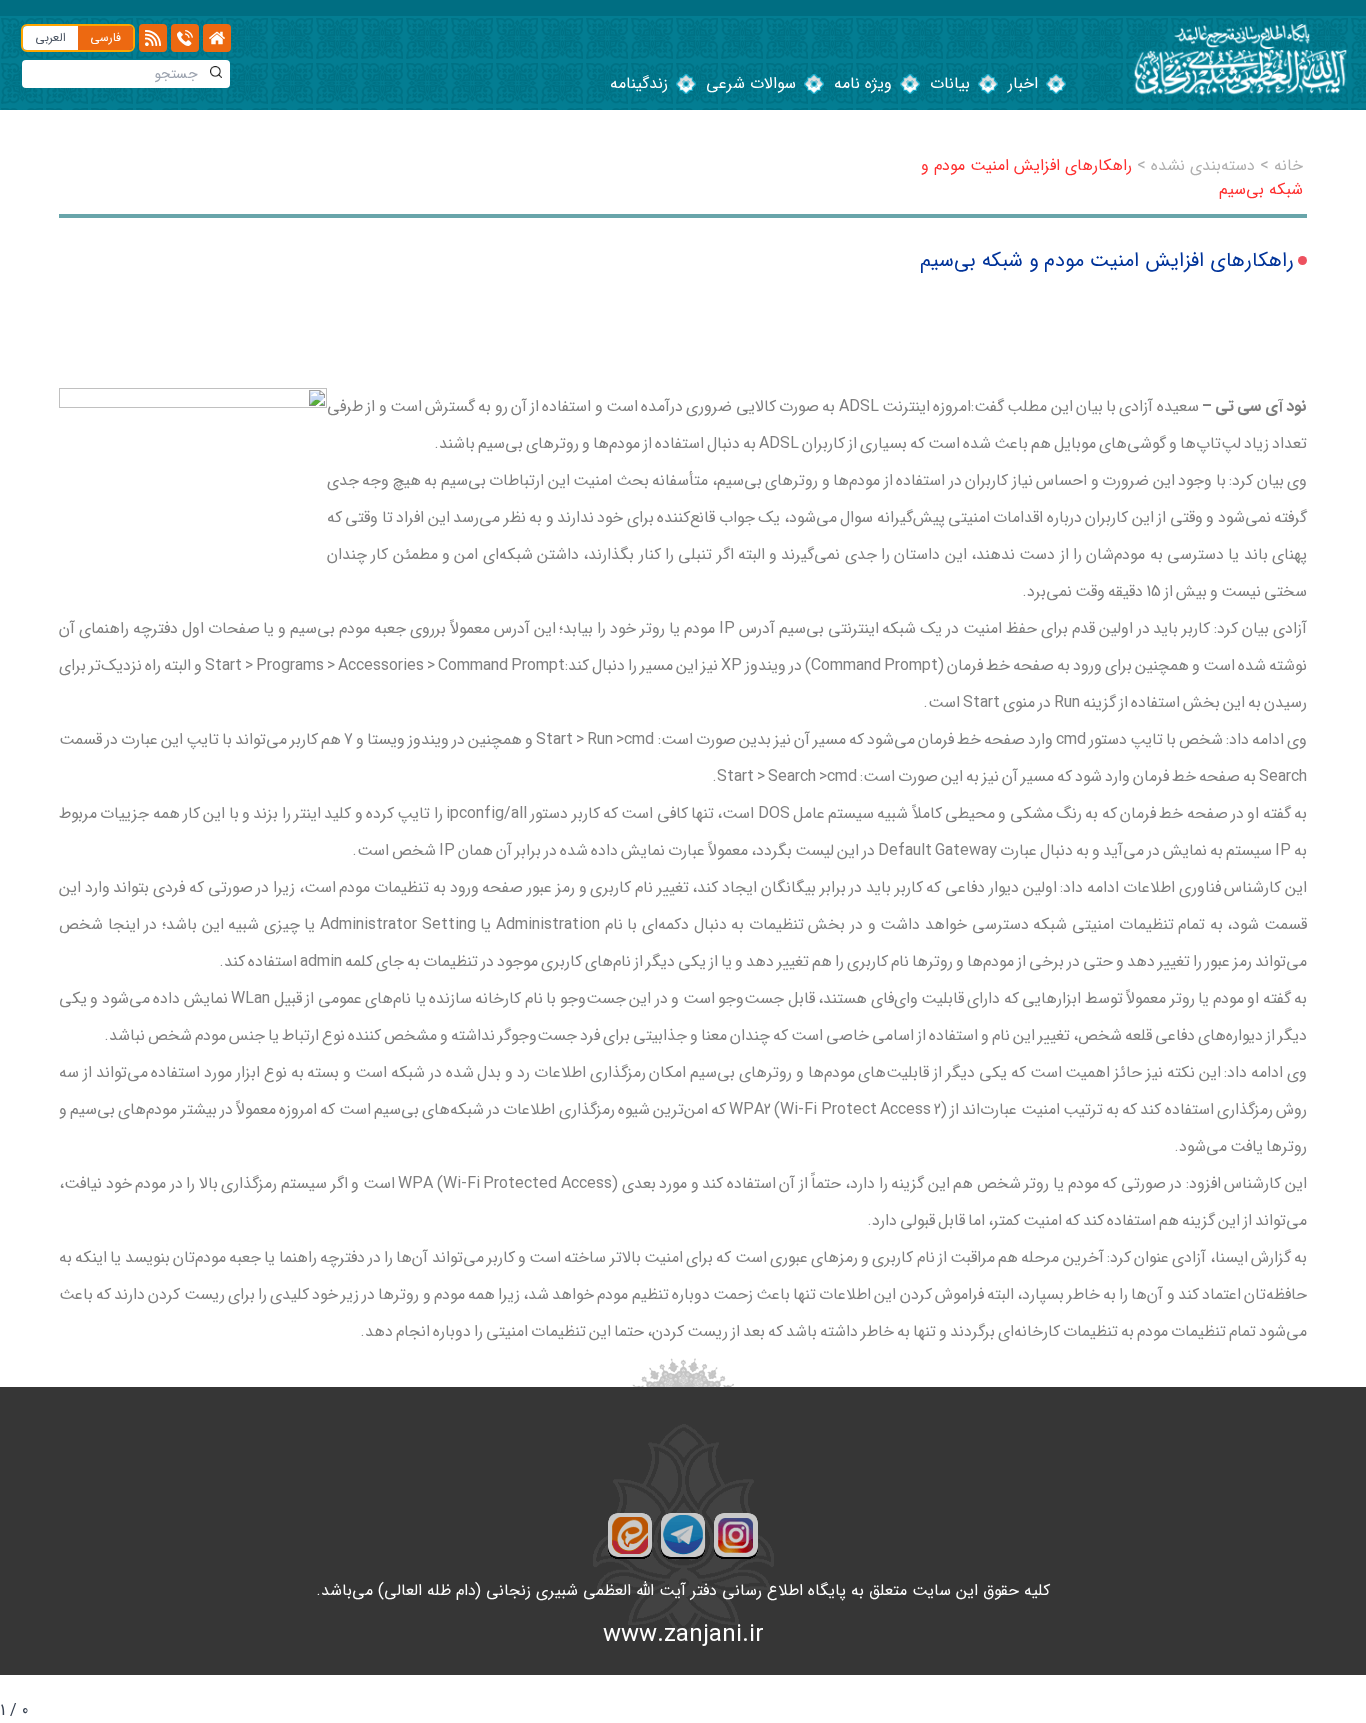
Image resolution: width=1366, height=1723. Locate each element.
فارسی (105, 37)
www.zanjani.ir (683, 1635)
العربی (50, 37)
